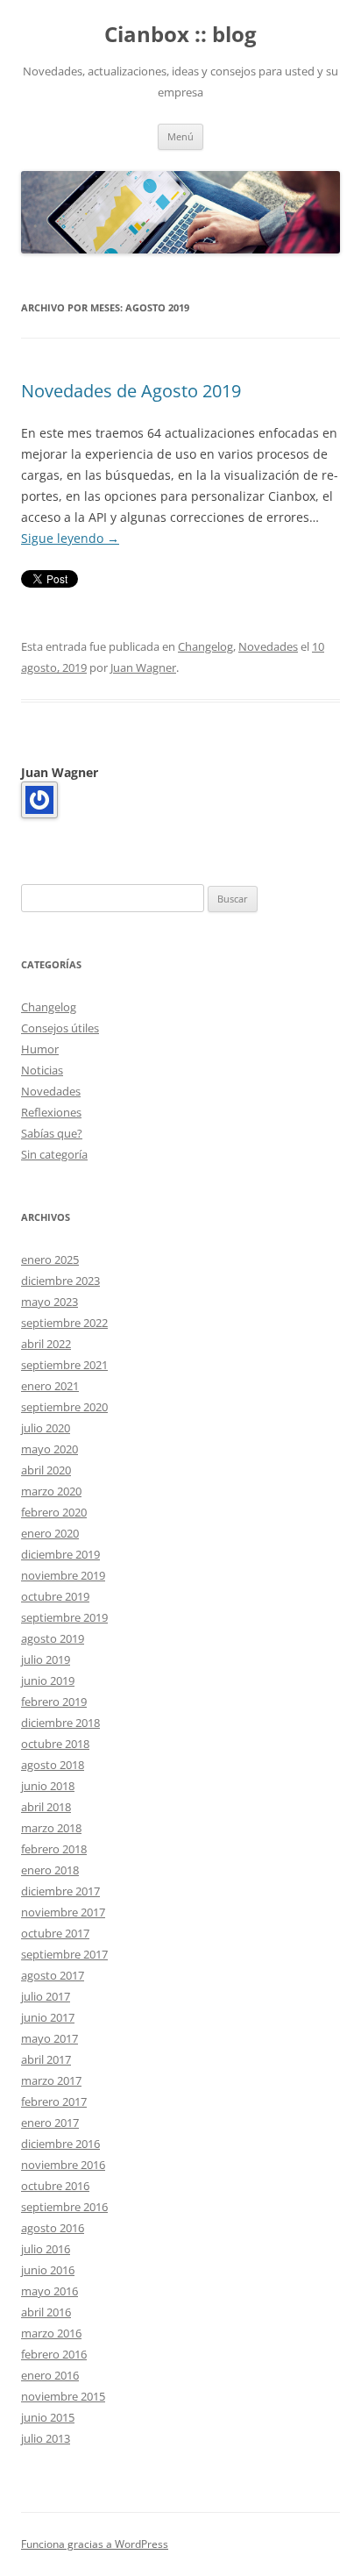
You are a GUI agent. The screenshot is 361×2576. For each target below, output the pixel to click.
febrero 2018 (54, 1849)
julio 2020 (46, 1428)
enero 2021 (50, 1386)
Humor (40, 1049)
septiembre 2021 (64, 1365)
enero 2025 (50, 1259)
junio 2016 (48, 2270)
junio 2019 (48, 1680)
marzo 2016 (51, 2333)
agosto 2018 (53, 1765)
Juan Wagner (143, 667)
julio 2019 (46, 1659)
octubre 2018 (55, 1744)
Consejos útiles (60, 1028)
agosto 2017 (53, 1975)
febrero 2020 (54, 1512)
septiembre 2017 (64, 1954)
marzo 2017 (51, 2080)
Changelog (205, 646)
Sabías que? (52, 1133)
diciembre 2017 (60, 1891)
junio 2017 (48, 2017)
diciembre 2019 (60, 1554)
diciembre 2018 (60, 1723)
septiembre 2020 (64, 1407)
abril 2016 (46, 2312)
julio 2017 (46, 1996)
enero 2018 (50, 1870)
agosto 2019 (53, 1638)
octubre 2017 (55, 1933)
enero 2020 (50, 1533)
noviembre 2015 (63, 2396)
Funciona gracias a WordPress (95, 2544)
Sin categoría (54, 1154)
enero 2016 (50, 2375)
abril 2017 (46, 2059)
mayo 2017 (50, 2038)
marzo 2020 (51, 1491)
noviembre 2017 (63, 1912)
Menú (180, 136)
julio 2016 (46, 2249)
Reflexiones (51, 1112)
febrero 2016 (54, 2354)
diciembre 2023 (60, 1281)
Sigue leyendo (70, 538)
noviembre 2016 (63, 2165)
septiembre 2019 (64, 1617)
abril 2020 (46, 1470)
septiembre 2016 (64, 2207)
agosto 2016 (53, 2228)
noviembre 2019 (63, 1575)
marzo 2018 (51, 1828)
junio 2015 (48, 2417)
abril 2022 (46, 1344)
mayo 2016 (50, 2291)
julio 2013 (46, 2438)
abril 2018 (46, 1807)
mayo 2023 (50, 1302)
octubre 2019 (55, 1596)
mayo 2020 (50, 1449)
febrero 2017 (54, 2101)
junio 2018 (48, 1786)
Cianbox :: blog (180, 35)
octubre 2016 (55, 2186)
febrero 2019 (54, 1702)
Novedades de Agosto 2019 (131, 391)
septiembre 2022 (64, 1323)
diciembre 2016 (60, 2144)
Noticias (42, 1070)
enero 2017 (50, 2123)
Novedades (268, 646)
